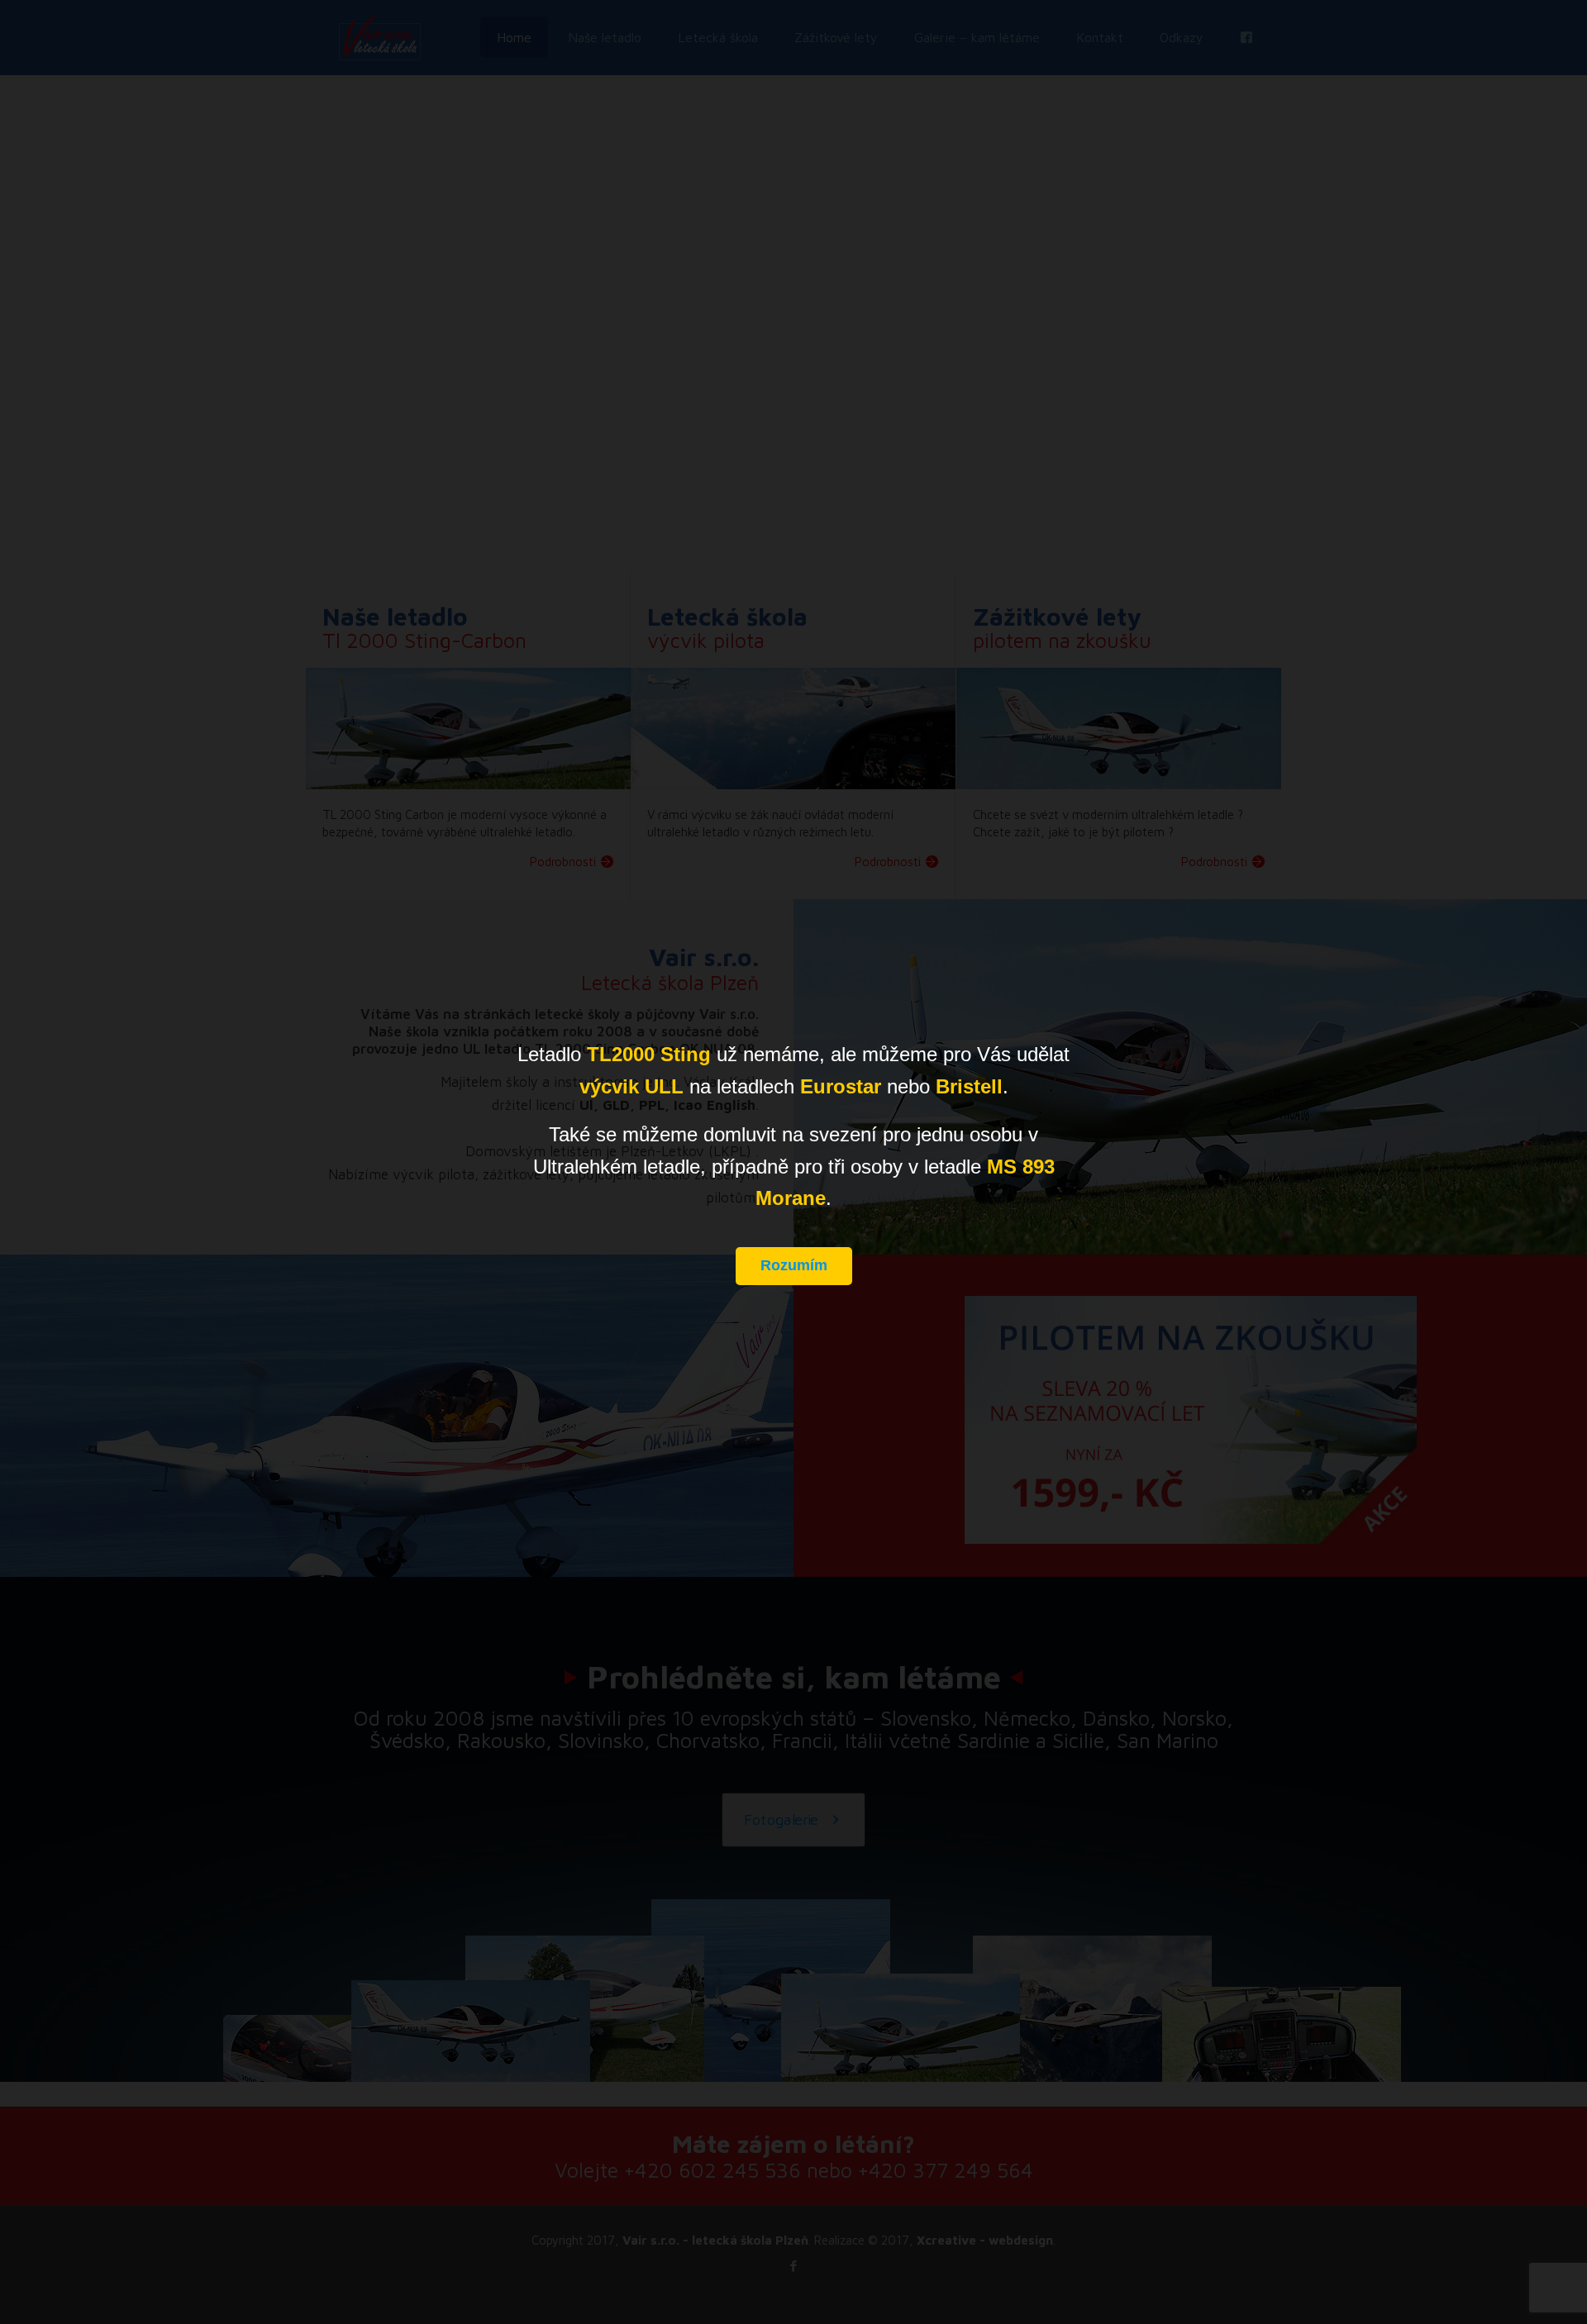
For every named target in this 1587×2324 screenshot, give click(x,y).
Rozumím (794, 1265)
